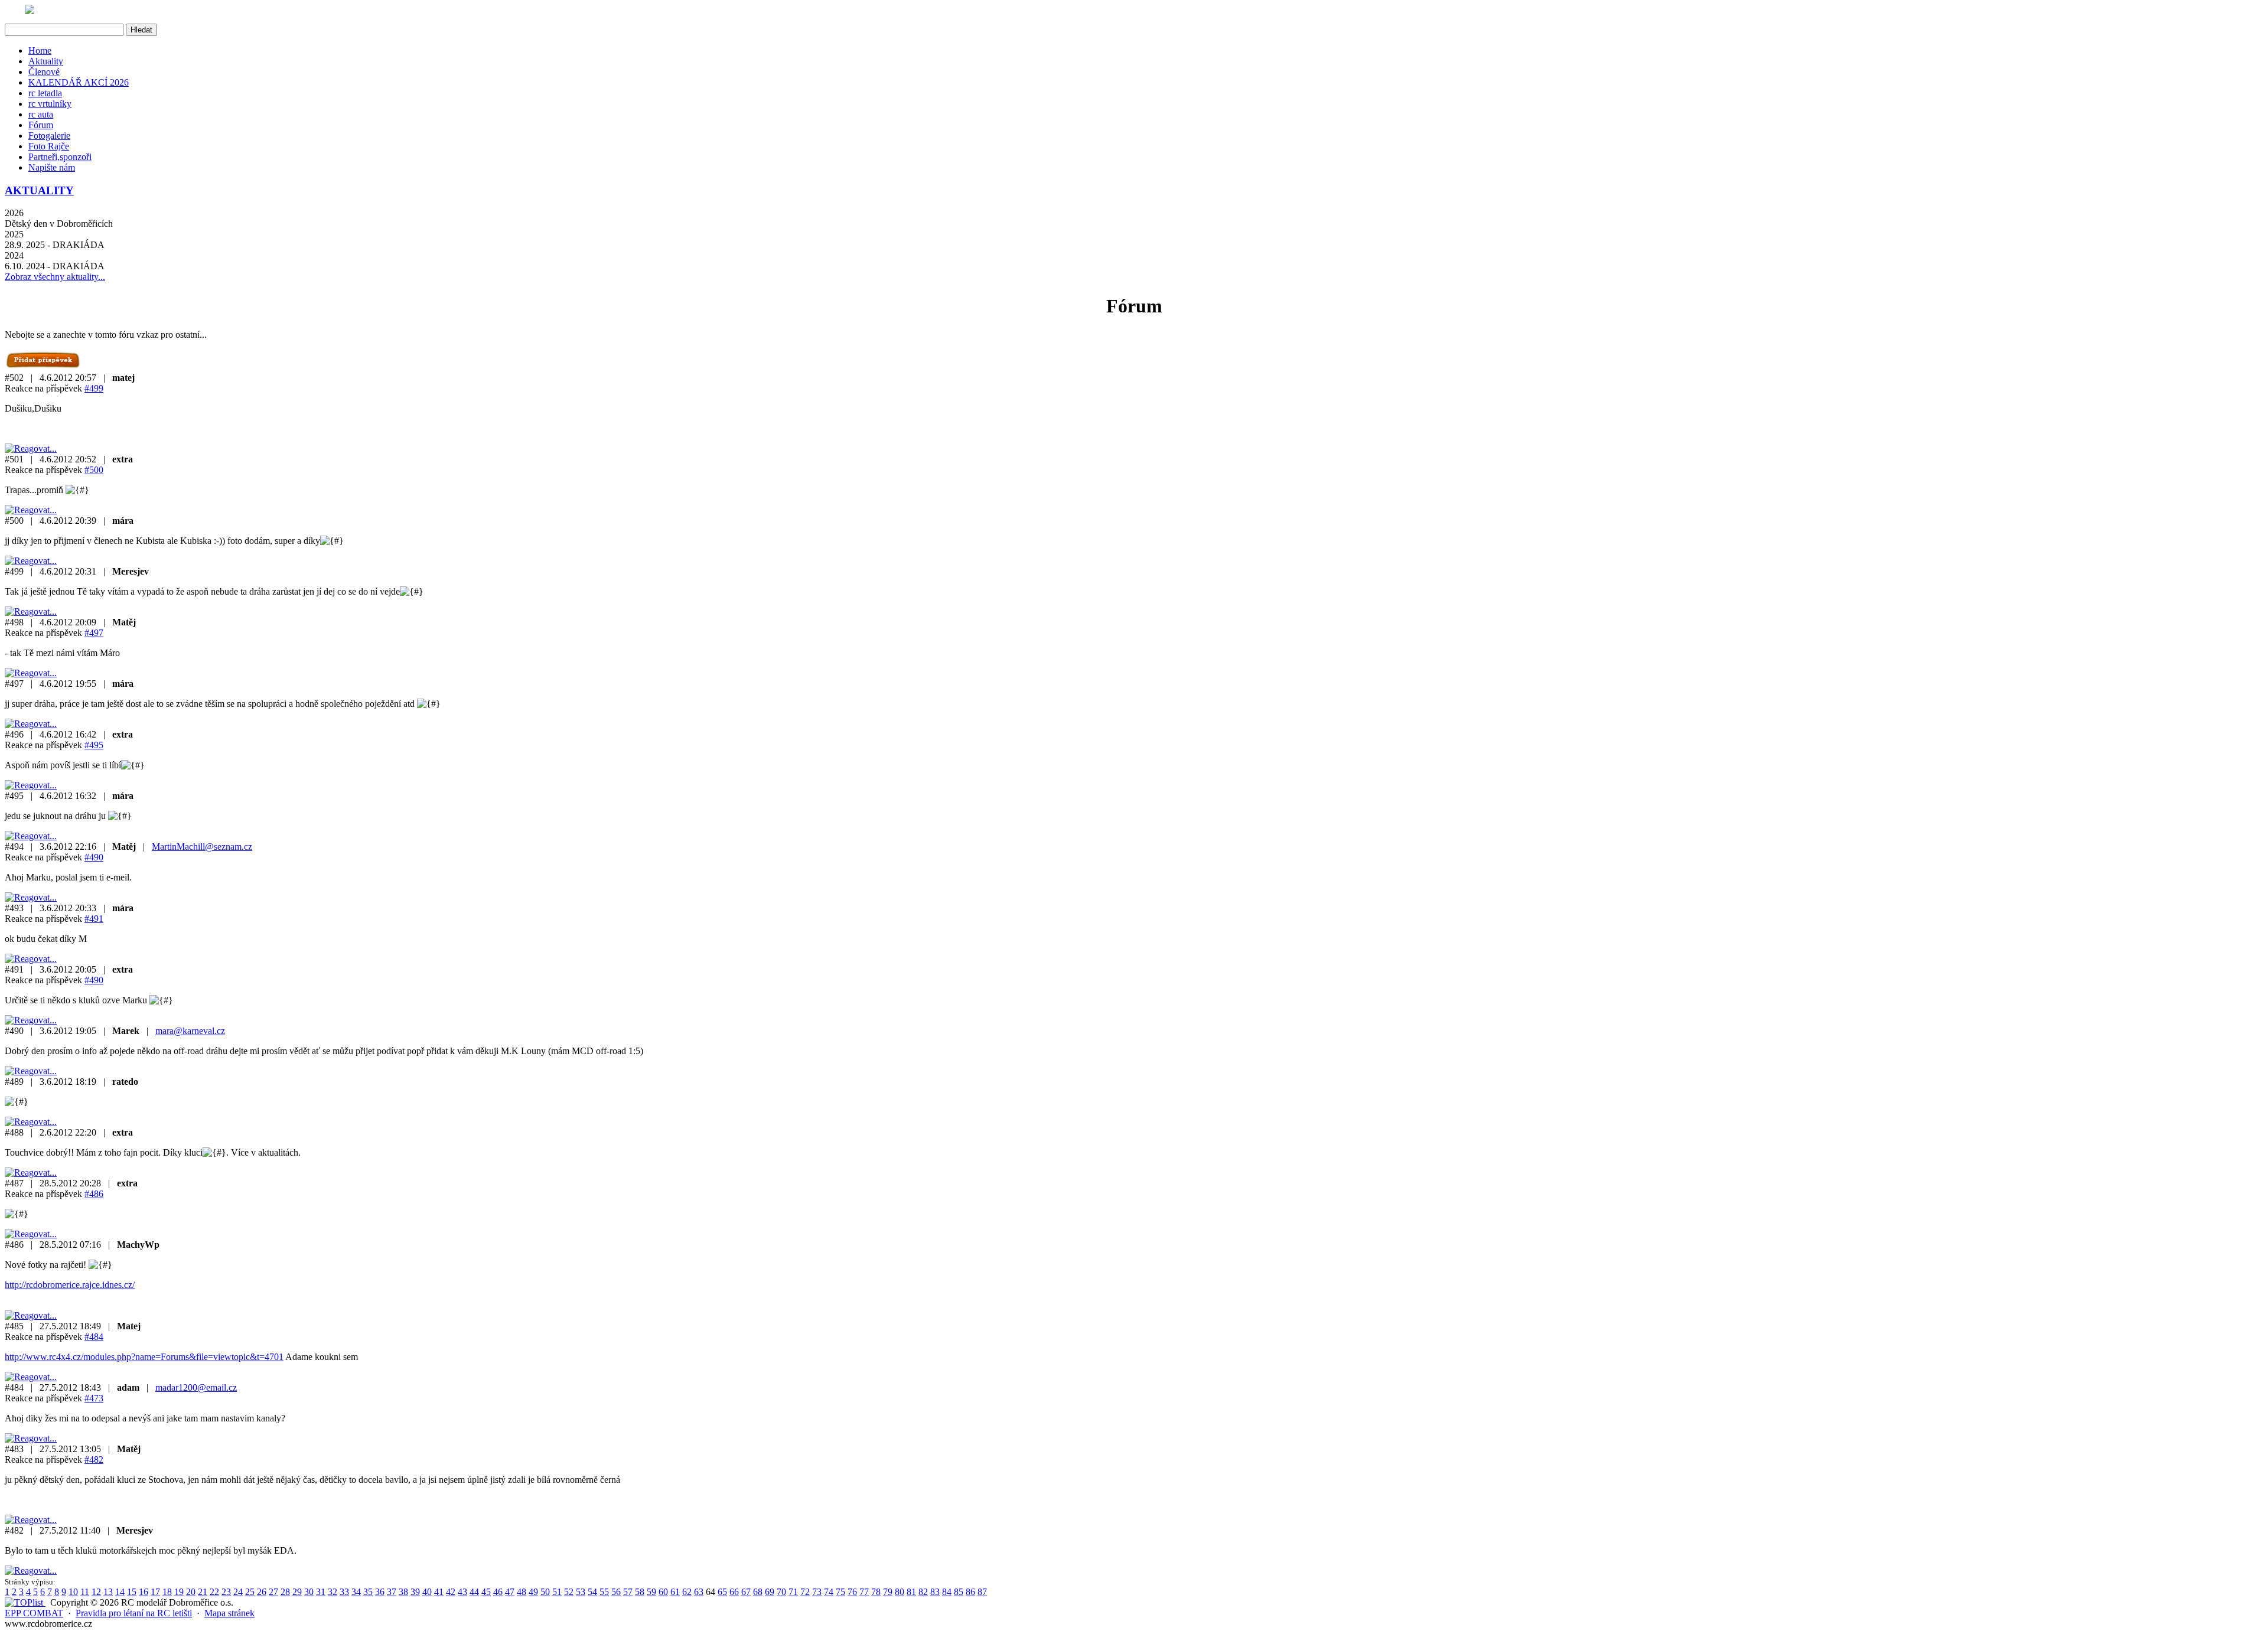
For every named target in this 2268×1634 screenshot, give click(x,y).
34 (356, 1592)
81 (911, 1592)
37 (392, 1592)
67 (746, 1592)
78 (876, 1592)
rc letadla (45, 93)
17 (155, 1592)
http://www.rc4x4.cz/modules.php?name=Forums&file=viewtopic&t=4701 (144, 1357)
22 (214, 1592)
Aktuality (46, 61)
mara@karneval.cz (190, 1031)
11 (85, 1592)
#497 (94, 633)
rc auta (41, 114)
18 (167, 1592)
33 (344, 1592)
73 (817, 1592)
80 (900, 1592)
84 (947, 1592)
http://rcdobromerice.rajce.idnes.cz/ (70, 1285)
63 (699, 1592)
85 (959, 1592)
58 (640, 1592)
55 (604, 1592)
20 (191, 1592)
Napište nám (52, 167)
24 (238, 1592)
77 (864, 1592)
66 (734, 1592)
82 (923, 1592)
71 (793, 1592)
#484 (94, 1337)
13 (108, 1592)
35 (368, 1592)
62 (687, 1592)
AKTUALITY (39, 190)
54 (592, 1592)
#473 (94, 1398)
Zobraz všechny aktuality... (55, 277)
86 (970, 1592)
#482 (94, 1459)
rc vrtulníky (50, 104)
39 (415, 1592)
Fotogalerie (49, 136)
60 (663, 1592)
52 (569, 1592)
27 (273, 1592)
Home (40, 50)
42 (451, 1592)
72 (805, 1592)
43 (462, 1592)
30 (309, 1592)
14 (120, 1592)
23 (226, 1592)
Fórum (41, 125)
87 (982, 1592)
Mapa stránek (229, 1613)
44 (474, 1592)
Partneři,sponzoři (60, 157)
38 (403, 1592)
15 (132, 1592)
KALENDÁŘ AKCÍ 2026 (79, 82)
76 (852, 1592)
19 (179, 1592)
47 (510, 1592)
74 (829, 1592)
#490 (94, 857)
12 (96, 1592)
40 (427, 1592)
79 (888, 1592)
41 (439, 1592)
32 (333, 1592)
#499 (94, 388)
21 (203, 1592)
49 (533, 1592)
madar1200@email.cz (196, 1387)
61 (675, 1592)
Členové (44, 72)
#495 (94, 745)
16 (144, 1592)
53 (581, 1592)
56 (616, 1592)
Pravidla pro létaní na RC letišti (134, 1613)
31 (321, 1592)
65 (722, 1592)
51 (557, 1592)
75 (840, 1592)
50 (545, 1592)
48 (522, 1592)
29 (297, 1592)
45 (486, 1592)
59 (651, 1592)
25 (250, 1592)
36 (380, 1592)
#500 (94, 470)
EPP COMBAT (34, 1613)
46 (498, 1592)
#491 (94, 919)
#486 (94, 1194)
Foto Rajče (49, 146)
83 (935, 1592)
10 (73, 1592)
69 (770, 1592)
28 (285, 1592)
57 (628, 1592)
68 (758, 1592)
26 (262, 1592)
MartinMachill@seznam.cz (202, 847)
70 (781, 1592)
